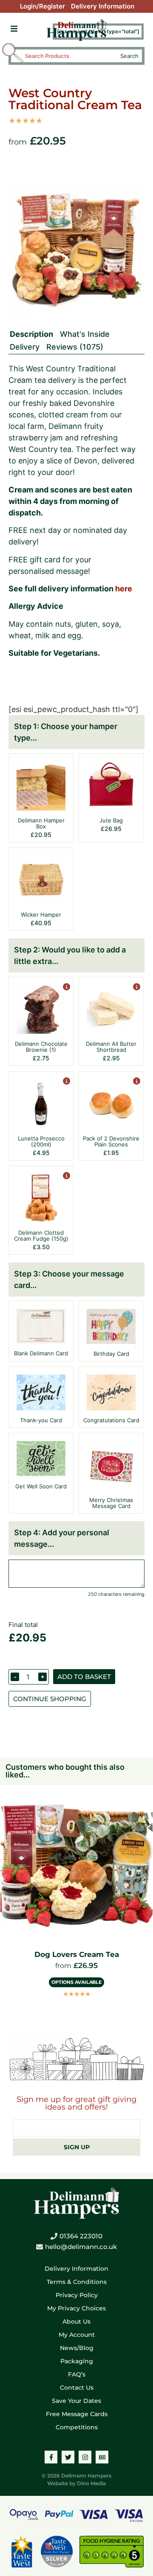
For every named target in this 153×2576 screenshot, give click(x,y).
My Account (77, 2335)
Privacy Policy (77, 2295)
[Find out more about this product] (66, 988)
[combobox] (69, 56)
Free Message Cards (77, 2414)
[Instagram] (85, 2457)
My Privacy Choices (76, 2308)
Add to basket (84, 1677)
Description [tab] (31, 334)
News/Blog (77, 2348)
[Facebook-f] (51, 2457)
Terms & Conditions (77, 2282)
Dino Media (91, 2483)
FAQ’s (77, 2374)
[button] (14, 29)
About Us (76, 2321)
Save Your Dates (76, 2401)
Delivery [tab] (25, 347)
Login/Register (42, 6)
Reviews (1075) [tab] (75, 347)
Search (129, 56)
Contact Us (77, 2388)
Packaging (77, 2361)
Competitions (77, 2427)
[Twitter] (68, 2457)
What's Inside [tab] (85, 334)
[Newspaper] (102, 2457)
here (124, 589)
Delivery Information (103, 6)
